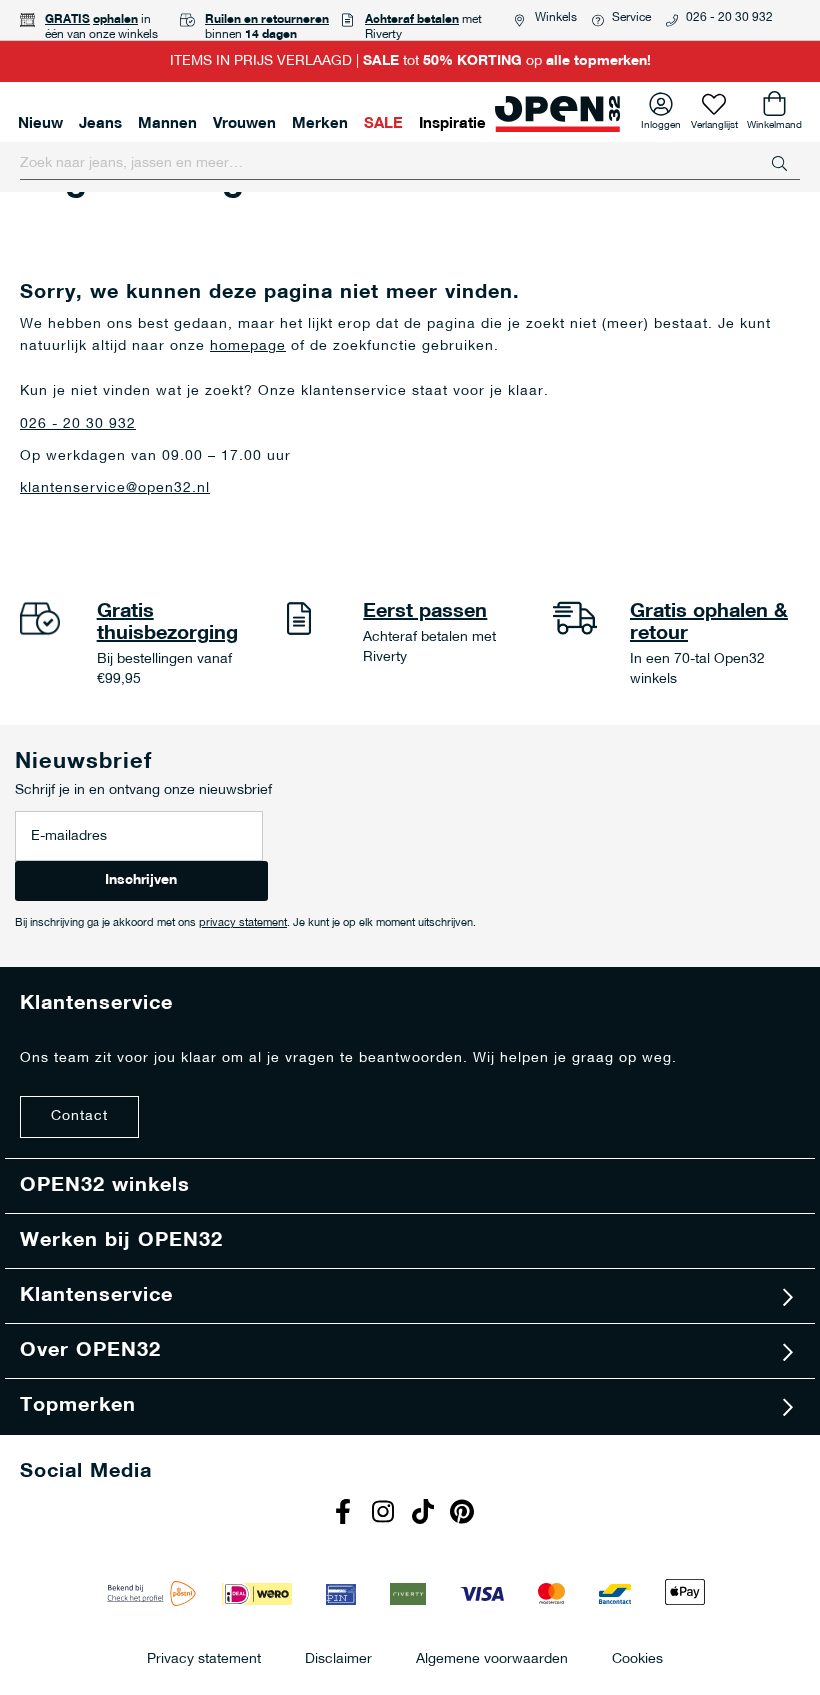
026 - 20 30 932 (729, 18)
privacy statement (243, 923)
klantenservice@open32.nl (115, 488)
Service (631, 18)
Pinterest (465, 1514)
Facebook (345, 1514)
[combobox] (410, 164)
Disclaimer (338, 1658)
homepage (248, 346)
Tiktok (425, 1514)
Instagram (385, 1514)
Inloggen (661, 122)
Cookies (637, 1658)
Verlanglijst (714, 122)
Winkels (556, 18)
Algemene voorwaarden (492, 1658)
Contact (79, 1116)
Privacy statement (204, 1658)
